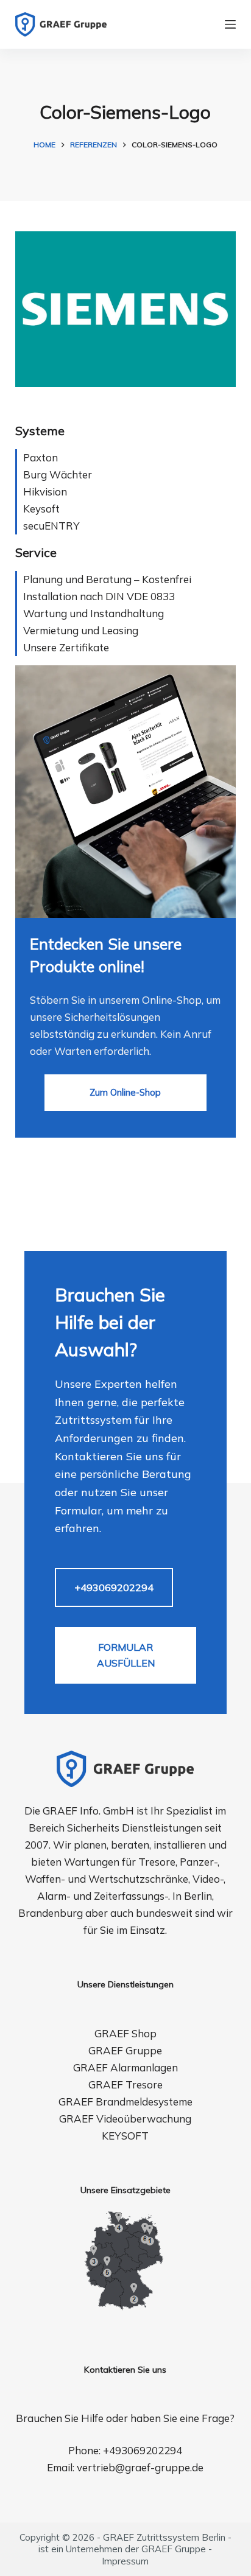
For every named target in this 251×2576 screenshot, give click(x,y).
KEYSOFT (125, 2136)
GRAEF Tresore (125, 2084)
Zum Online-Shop (125, 1092)
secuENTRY (51, 526)
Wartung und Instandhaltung (94, 613)
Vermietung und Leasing (81, 630)
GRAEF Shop (125, 2033)
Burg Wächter (58, 474)
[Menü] (230, 24)
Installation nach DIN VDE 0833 (99, 596)
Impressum (125, 2561)
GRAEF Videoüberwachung (125, 2119)
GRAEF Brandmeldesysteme (125, 2102)
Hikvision (45, 492)
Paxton (41, 457)
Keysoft (41, 509)
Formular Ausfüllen (126, 1655)
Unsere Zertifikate (66, 647)
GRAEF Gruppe (125, 2050)
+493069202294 (114, 1587)
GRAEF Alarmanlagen (125, 2067)
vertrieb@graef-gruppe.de (140, 2467)
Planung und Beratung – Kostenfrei (107, 579)
